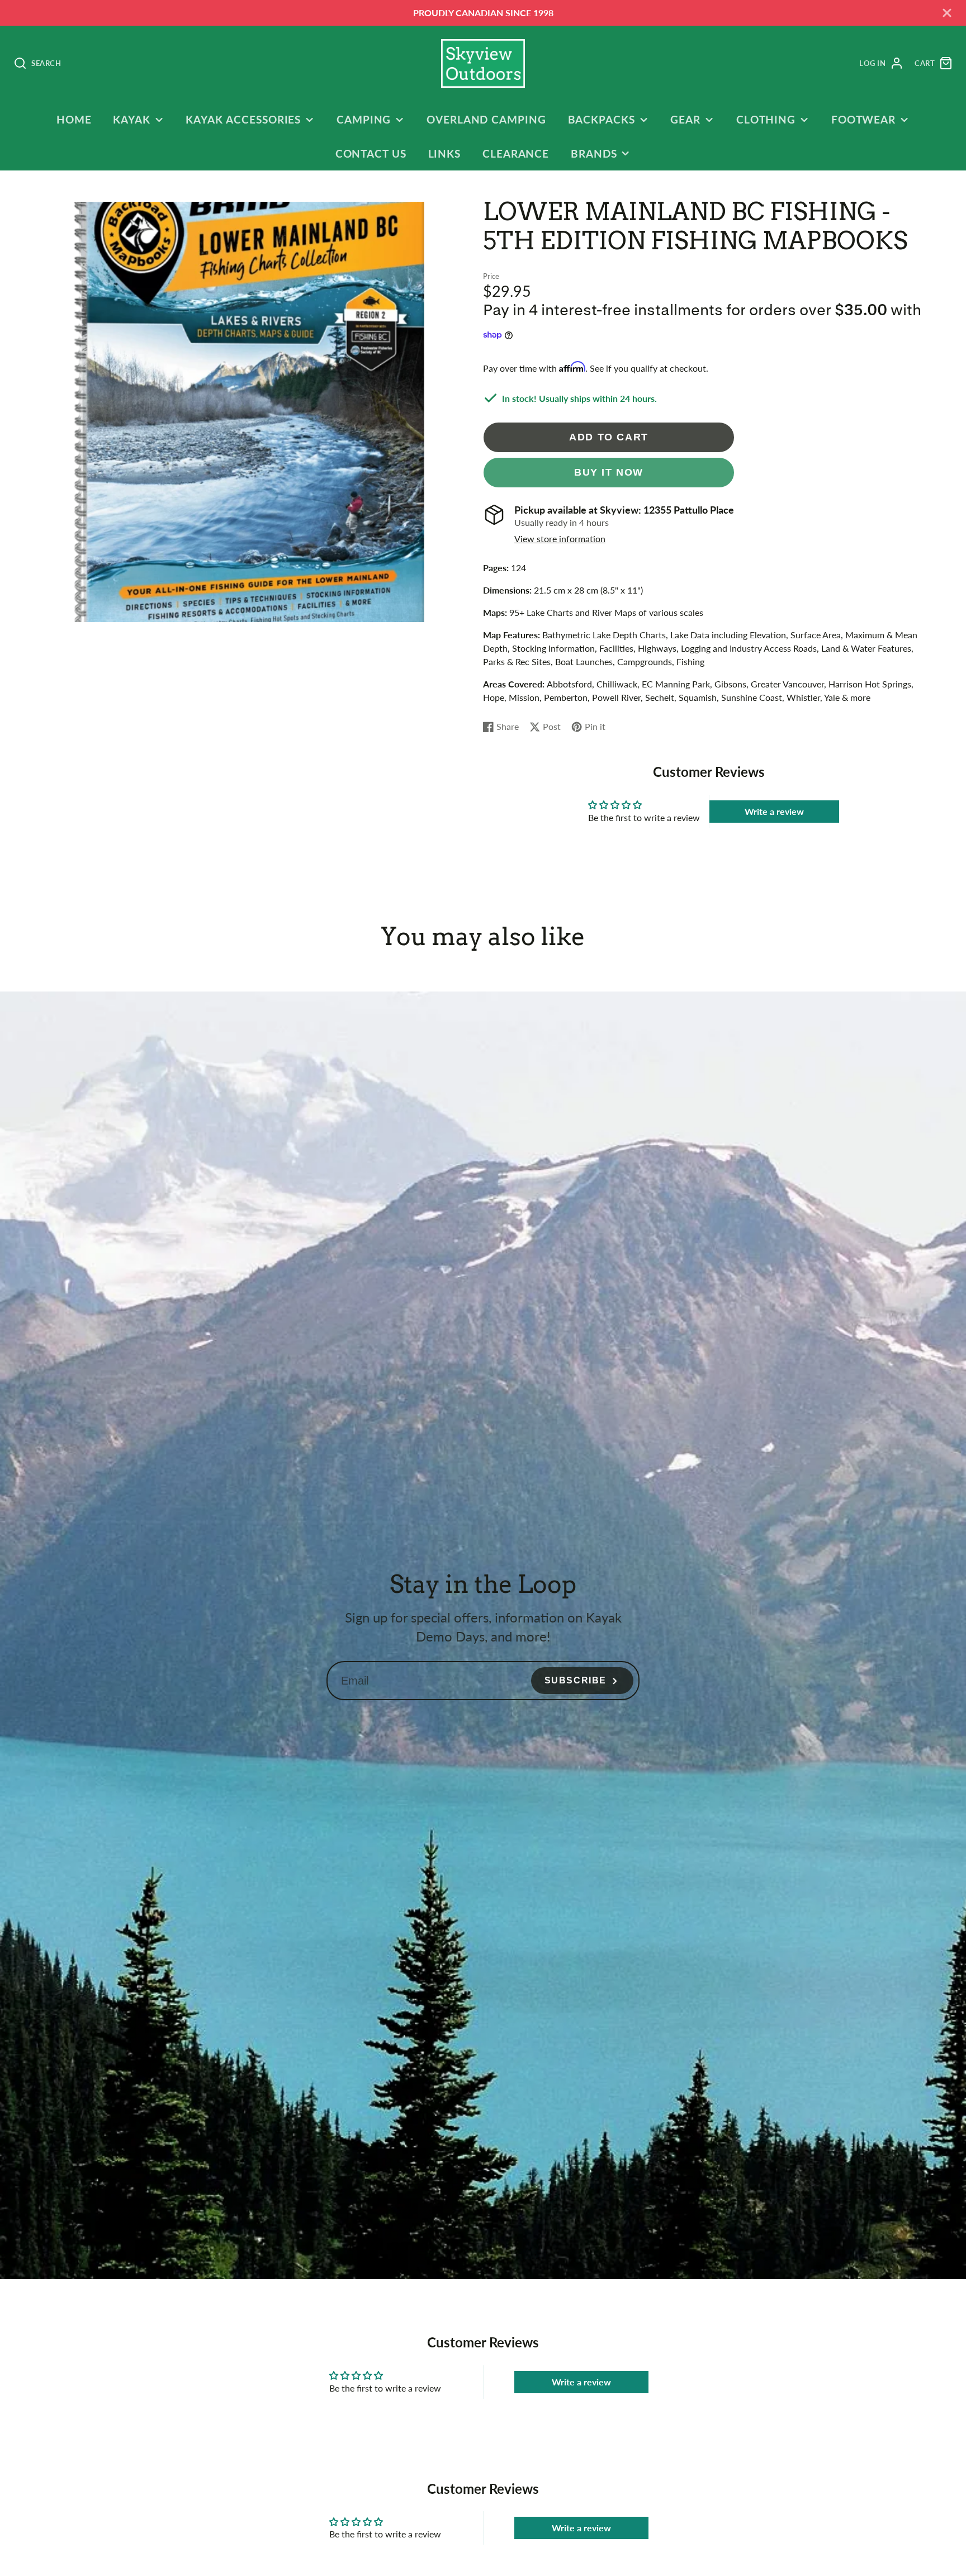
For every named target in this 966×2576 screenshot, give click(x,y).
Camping (364, 119)
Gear (685, 119)
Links (445, 153)
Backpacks (602, 119)
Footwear (864, 119)
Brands (594, 153)
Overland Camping (486, 119)
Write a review (774, 811)
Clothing (766, 119)
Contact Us (371, 153)
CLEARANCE (516, 153)
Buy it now (609, 472)
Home (74, 119)
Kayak (132, 119)
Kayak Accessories (243, 119)
